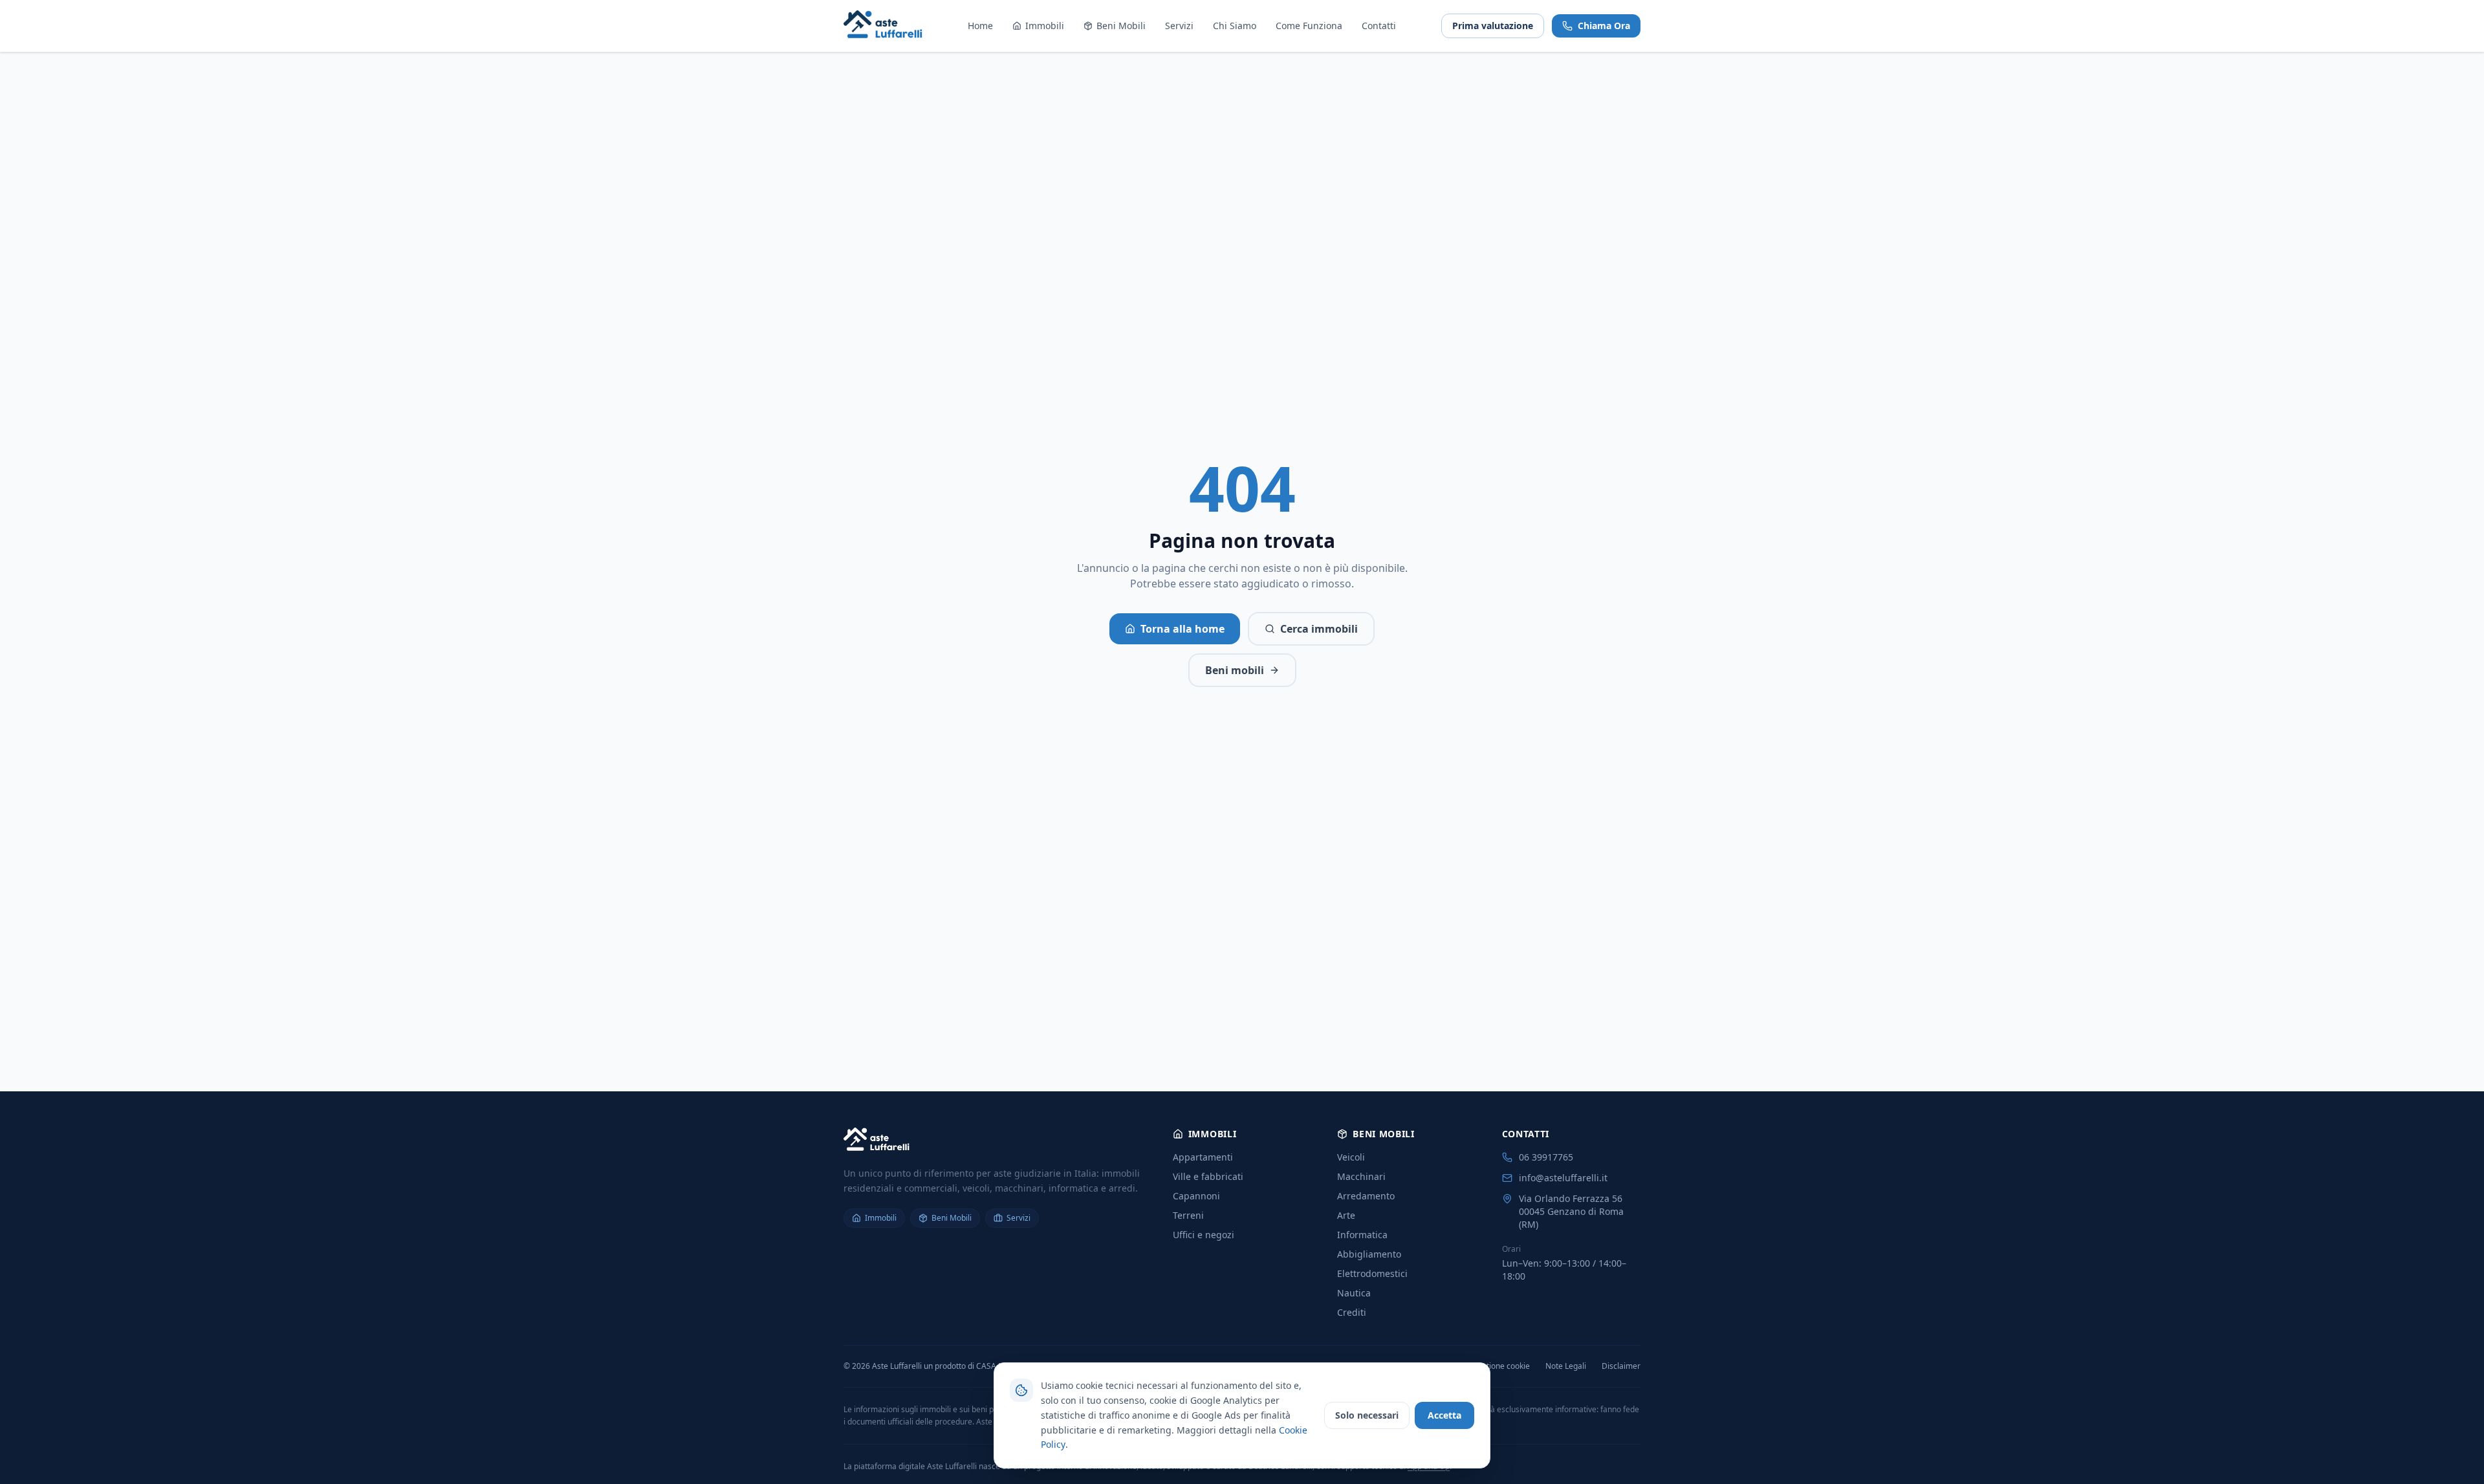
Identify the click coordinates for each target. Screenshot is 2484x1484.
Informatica (1362, 1235)
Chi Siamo (1235, 26)
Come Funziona (1309, 26)
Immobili (1045, 26)
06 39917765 (1546, 1157)
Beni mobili (1235, 670)
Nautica (1354, 1293)
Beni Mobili (1121, 26)
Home (980, 26)
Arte (1346, 1215)
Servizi (1179, 26)
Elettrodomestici (1372, 1273)
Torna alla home (1182, 629)
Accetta (1444, 1415)
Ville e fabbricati (1208, 1176)
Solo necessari (1367, 1415)
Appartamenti (1203, 1157)
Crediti (1352, 1312)
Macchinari (1361, 1176)
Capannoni (1196, 1196)
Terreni (1188, 1215)
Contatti (1379, 26)
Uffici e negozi (1204, 1235)
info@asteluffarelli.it (1563, 1178)
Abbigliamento (1369, 1254)
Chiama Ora (1604, 26)
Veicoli (1351, 1157)
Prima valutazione (1493, 26)
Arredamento (1366, 1196)
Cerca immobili (1319, 629)
